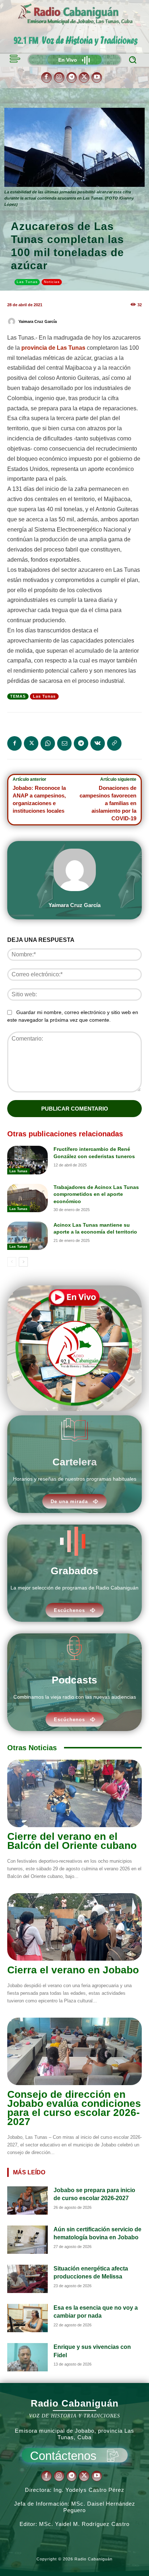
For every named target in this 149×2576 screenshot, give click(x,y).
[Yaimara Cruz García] (13, 321)
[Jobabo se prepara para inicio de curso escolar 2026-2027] (27, 2200)
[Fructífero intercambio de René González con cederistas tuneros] (27, 1160)
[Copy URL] (114, 743)
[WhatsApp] (48, 743)
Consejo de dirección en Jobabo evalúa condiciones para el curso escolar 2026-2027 (74, 2108)
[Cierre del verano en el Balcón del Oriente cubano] (74, 1793)
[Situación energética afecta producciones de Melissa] (27, 2279)
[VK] (98, 743)
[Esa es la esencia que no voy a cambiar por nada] (27, 2318)
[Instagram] (59, 77)
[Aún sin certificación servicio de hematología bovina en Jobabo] (27, 2240)
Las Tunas (27, 282)
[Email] (64, 743)
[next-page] (23, 1262)
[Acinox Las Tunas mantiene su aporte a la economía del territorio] (27, 1236)
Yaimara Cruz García (38, 321)
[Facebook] (46, 77)
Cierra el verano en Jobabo (73, 1970)
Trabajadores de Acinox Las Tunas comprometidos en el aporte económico (96, 1194)
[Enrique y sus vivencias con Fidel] (27, 2357)
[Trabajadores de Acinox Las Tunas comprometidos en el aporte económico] (27, 1198)
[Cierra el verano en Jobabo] (74, 1927)
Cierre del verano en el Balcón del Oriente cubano (72, 1841)
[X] (84, 77)
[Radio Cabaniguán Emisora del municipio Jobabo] (76, 15)
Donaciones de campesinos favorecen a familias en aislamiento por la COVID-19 (108, 803)
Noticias (52, 282)
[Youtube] (97, 77)
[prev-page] (12, 1262)
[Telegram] (72, 77)
